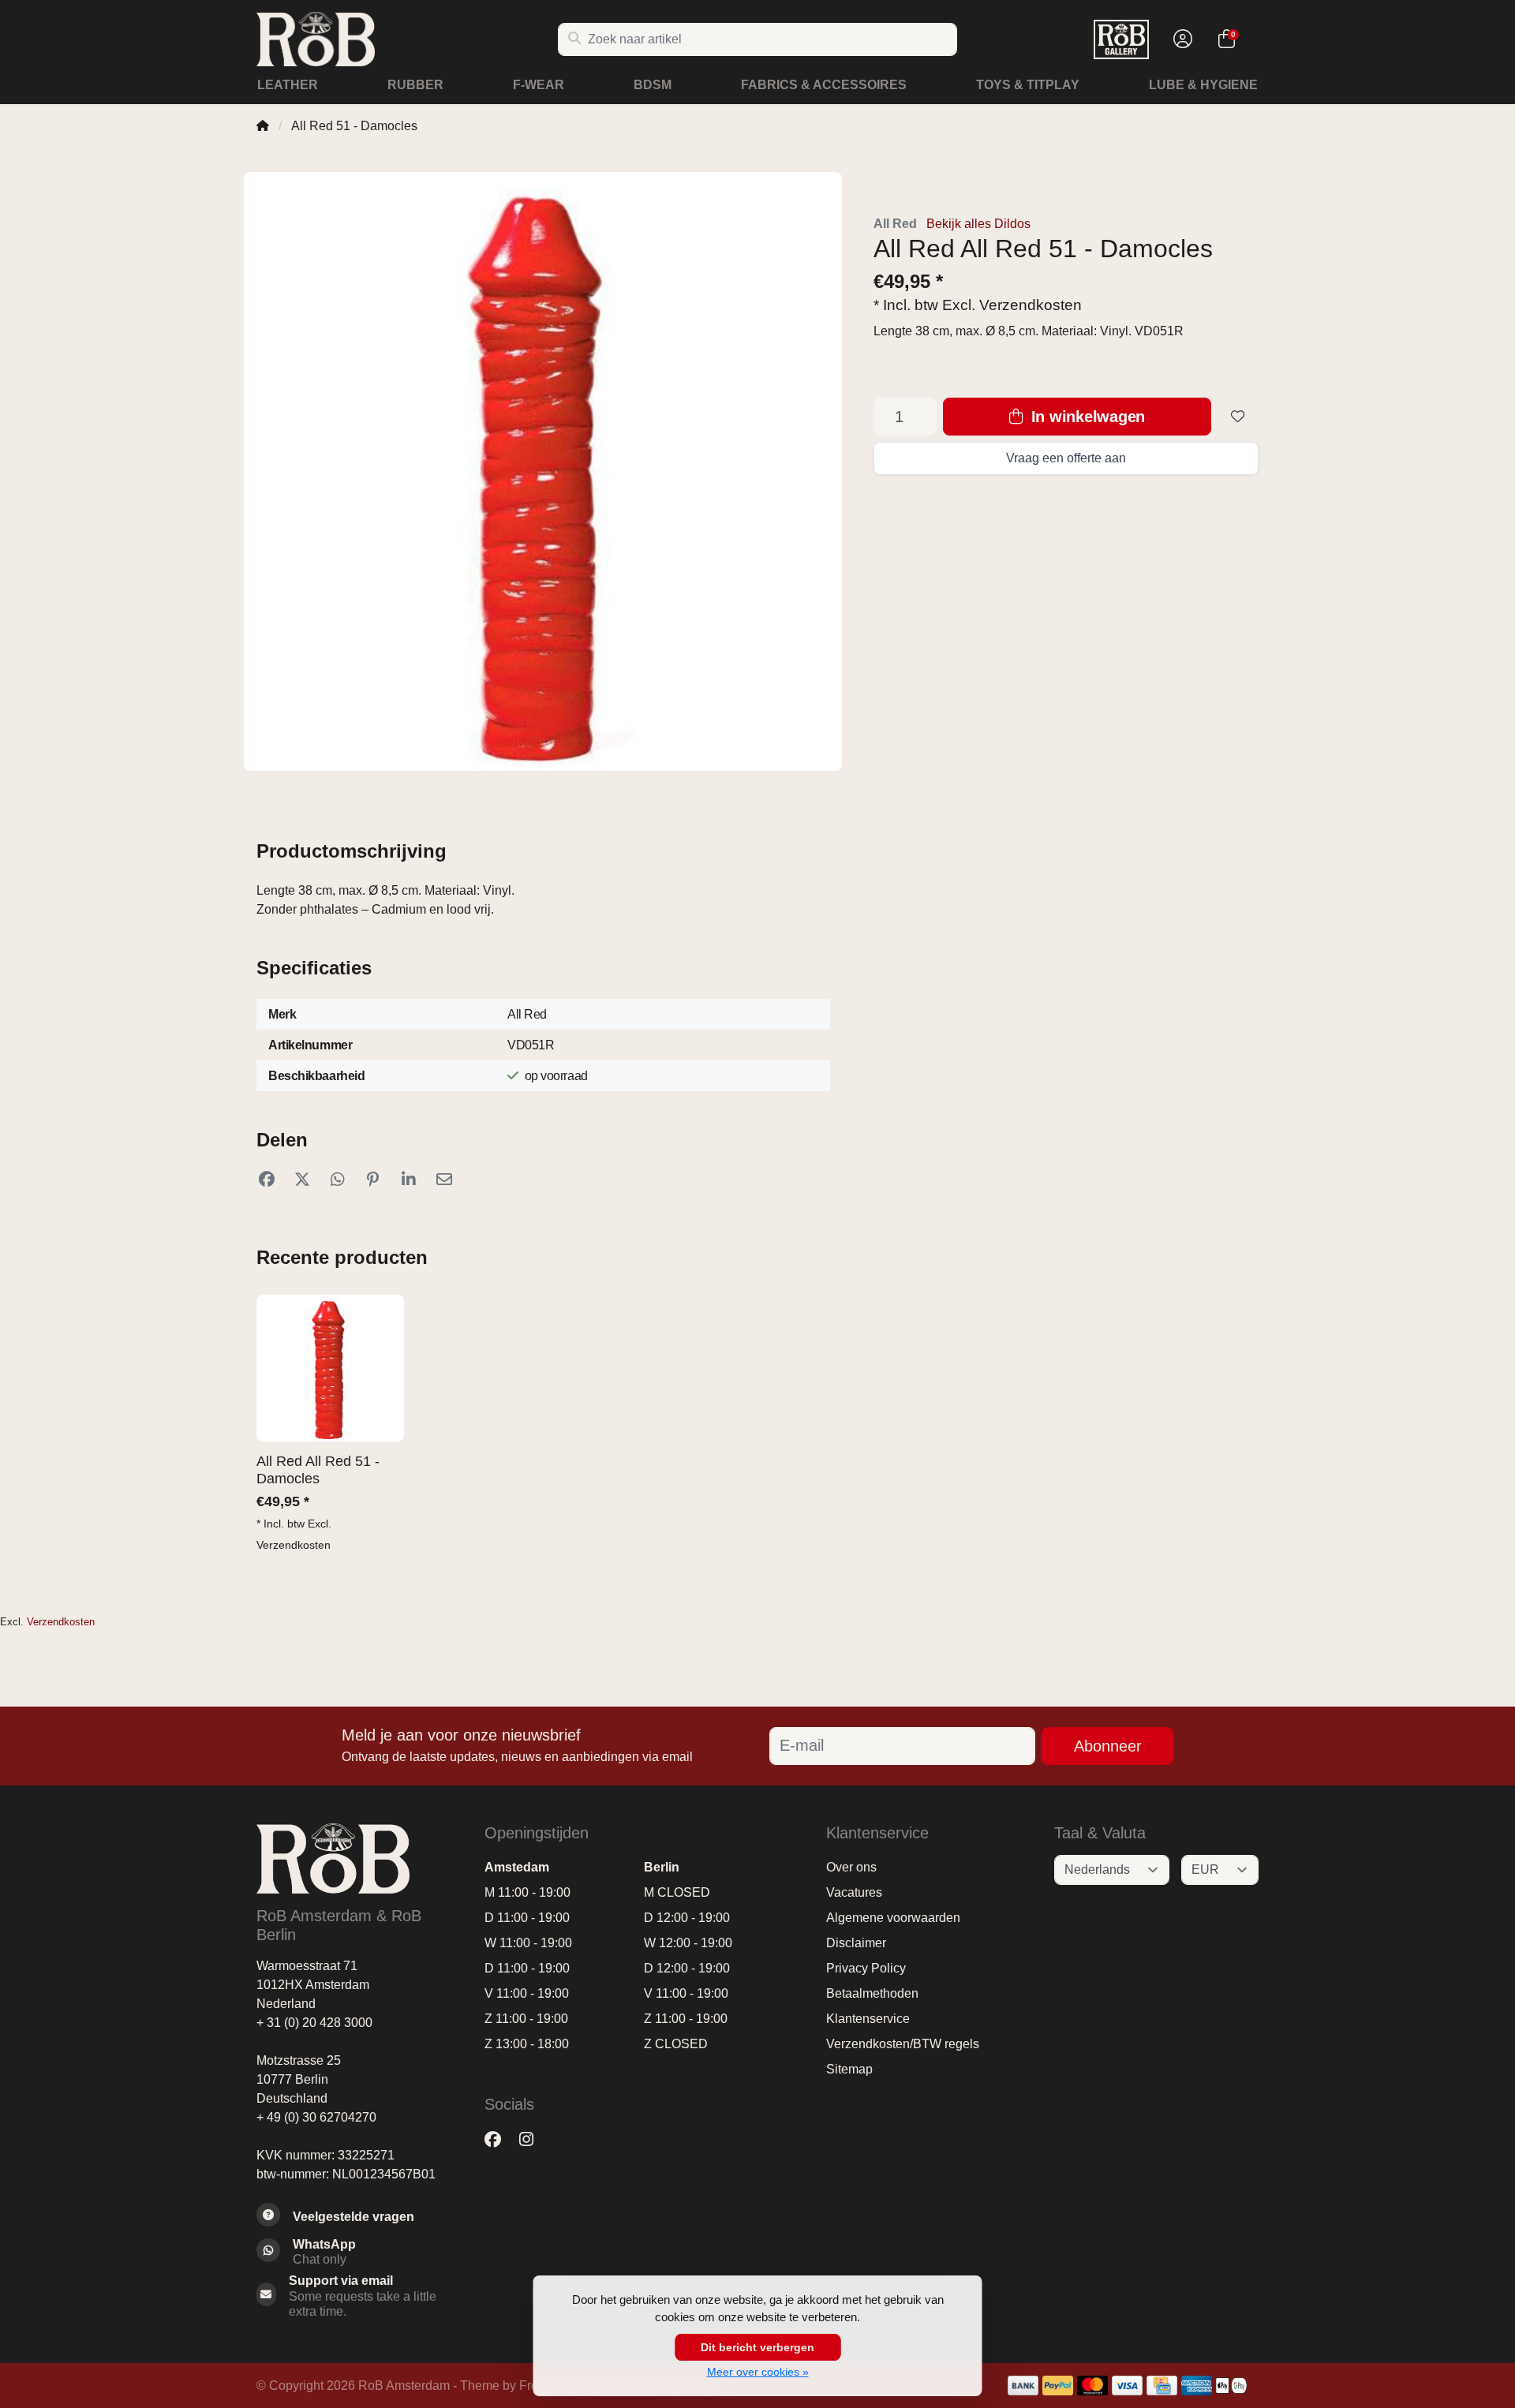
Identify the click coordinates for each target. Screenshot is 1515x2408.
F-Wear (539, 85)
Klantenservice (868, 2019)
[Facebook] (499, 2140)
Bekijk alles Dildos (978, 224)
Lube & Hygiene (1203, 85)
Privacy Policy (866, 1968)
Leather (288, 85)
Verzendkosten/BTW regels (903, 2044)
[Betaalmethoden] (1023, 2386)
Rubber (415, 85)
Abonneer (1108, 1746)
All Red (895, 224)
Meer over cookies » (758, 2372)
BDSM (653, 85)
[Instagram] (533, 2140)
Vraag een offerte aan (1066, 458)
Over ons (851, 1867)
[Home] (263, 126)
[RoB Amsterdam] (407, 39)
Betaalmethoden (872, 1993)
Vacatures (854, 1892)
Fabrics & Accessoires (824, 85)
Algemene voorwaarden (893, 1918)
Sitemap (849, 2069)
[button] (1180, 39)
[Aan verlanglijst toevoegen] (1238, 417)
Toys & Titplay (1028, 85)
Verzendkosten (1031, 305)
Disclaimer (856, 1943)
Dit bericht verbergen (757, 2347)
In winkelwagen (1086, 417)
